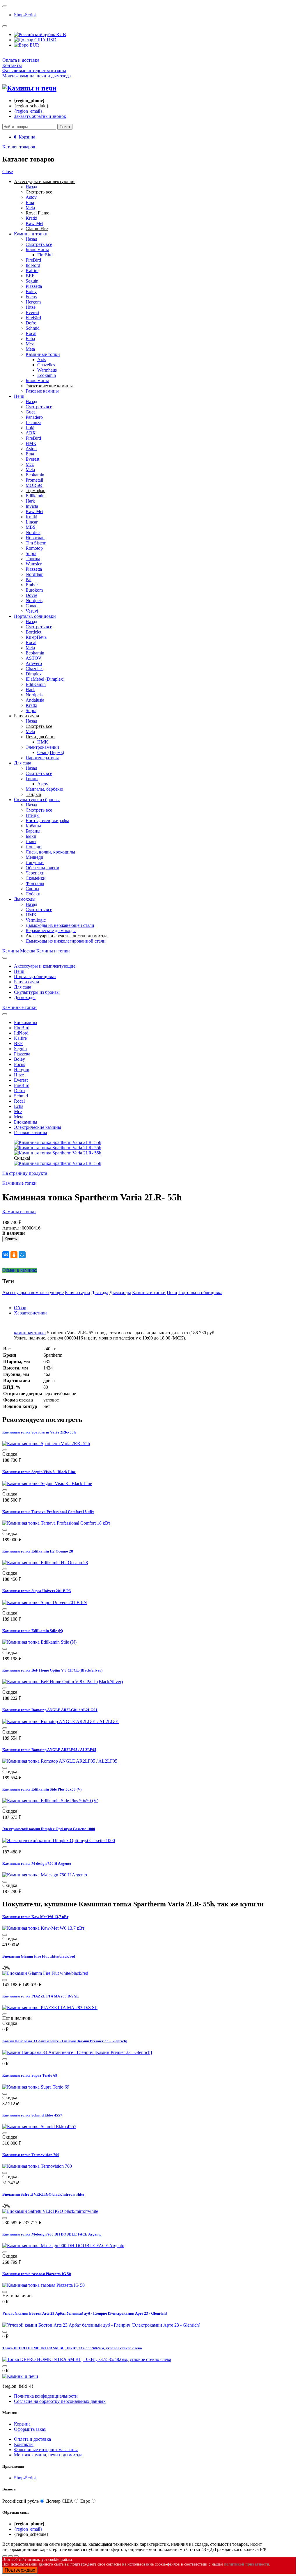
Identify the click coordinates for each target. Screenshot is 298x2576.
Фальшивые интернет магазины (34, 71)
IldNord (33, 265)
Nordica (33, 532)
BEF (30, 276)
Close (8, 172)
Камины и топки (31, 234)
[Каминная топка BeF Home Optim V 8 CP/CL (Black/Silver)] (63, 1682)
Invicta (32, 506)
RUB (61, 34)
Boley (31, 291)
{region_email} (28, 111)
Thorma (33, 559)
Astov (31, 197)
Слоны (32, 889)
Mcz (30, 344)
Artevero (34, 663)
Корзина (22, 2424)
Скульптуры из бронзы (37, 800)
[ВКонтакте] (6, 1255)
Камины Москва (19, 951)
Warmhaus (47, 370)
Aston (31, 449)
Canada (33, 606)
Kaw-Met (34, 223)
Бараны (33, 831)
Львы (31, 841)
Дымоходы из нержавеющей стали (60, 925)
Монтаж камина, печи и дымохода (37, 76)
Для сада (23, 763)
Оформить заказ (30, 2429)
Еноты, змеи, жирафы (47, 820)
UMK (31, 915)
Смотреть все (39, 244)
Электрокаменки (42, 747)
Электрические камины (38, 1127)
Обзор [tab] (20, 1308)
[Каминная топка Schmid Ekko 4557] (39, 2127)
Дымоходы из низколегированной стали (66, 941)
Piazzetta (34, 286)
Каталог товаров (19, 147)
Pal (29, 580)
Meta (30, 208)
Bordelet (33, 632)
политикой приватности (247, 2564)
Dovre (31, 595)
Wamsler (34, 564)
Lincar (32, 522)
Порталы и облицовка (200, 1293)
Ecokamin (47, 375)
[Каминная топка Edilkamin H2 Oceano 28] (45, 1563)
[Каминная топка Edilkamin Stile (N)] (39, 1642)
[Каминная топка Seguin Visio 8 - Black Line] (47, 1483)
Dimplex (34, 674)
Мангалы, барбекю (44, 789)
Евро (85, 2501)
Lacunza (33, 422)
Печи (19, 396)
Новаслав (35, 538)
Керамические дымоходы (51, 930)
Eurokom (34, 590)
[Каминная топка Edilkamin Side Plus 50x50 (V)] (50, 1801)
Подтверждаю (20, 2570)
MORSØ (34, 485)
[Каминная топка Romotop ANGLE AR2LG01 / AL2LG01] (61, 1721)
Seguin (32, 281)
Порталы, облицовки (35, 616)
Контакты (12, 65)
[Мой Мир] (22, 1255)
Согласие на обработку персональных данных (60, 2401)
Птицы (33, 815)
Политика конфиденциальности (46, 2396)
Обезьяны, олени (42, 868)
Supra (31, 553)
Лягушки (35, 862)
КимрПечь (36, 637)
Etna (30, 202)
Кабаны (33, 826)
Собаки (33, 894)
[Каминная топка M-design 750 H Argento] (45, 1875)
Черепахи (35, 873)
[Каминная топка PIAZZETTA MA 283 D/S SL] (50, 2008)
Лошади (34, 847)
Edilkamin (35, 496)
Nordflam (34, 574)
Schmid (33, 328)
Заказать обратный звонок (40, 116)
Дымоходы (25, 899)
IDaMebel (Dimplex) (45, 679)
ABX (31, 433)
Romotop (34, 548)
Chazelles (46, 365)
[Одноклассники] (14, 1255)
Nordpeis (34, 600)
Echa (30, 339)
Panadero (34, 417)
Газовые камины (42, 391)
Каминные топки (43, 354)
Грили (32, 779)
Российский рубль (21, 2501)
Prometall (34, 480)
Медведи (34, 857)
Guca (31, 412)
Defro (31, 323)
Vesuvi (32, 611)
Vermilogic (36, 920)
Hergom (33, 302)
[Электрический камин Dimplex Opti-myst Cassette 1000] (59, 1840)
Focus (31, 297)
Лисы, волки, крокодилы (50, 852)
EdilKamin (36, 684)
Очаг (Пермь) (51, 752)
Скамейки (36, 878)
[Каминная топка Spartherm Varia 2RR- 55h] (46, 1444)
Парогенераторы (42, 758)
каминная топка (30, 1333)
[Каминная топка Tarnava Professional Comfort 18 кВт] (56, 1523)
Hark (30, 501)
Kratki (31, 218)
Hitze (31, 307)
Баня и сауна (26, 982)
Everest (32, 312)
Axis (42, 360)
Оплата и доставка (21, 60)
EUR (34, 45)
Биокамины (37, 250)
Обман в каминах (20, 1270)
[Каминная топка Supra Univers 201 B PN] (45, 1602)
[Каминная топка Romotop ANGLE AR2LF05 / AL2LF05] (60, 1761)
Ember (32, 585)
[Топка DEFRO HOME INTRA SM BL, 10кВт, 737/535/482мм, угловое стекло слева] (87, 2359)
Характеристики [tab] (30, 1313)
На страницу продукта (25, 1173)
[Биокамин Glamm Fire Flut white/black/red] (45, 1973)
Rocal (31, 333)
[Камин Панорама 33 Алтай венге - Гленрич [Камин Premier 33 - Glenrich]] (77, 2052)
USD (51, 40)
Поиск (65, 127)
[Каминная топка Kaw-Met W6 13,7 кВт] (43, 1928)
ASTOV (34, 658)
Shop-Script (25, 15)
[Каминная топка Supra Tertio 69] (36, 2087)
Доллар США (60, 2501)
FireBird (45, 255)
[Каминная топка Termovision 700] (37, 2166)
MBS (31, 527)
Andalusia (35, 700)
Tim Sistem (36, 543)
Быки (31, 836)
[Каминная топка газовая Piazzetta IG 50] (44, 2285)
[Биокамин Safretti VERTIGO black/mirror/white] (50, 2211)
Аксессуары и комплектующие (45, 966)
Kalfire (32, 270)
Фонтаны (35, 883)
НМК (31, 443)
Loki (30, 428)
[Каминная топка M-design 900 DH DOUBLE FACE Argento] (63, 2246)
